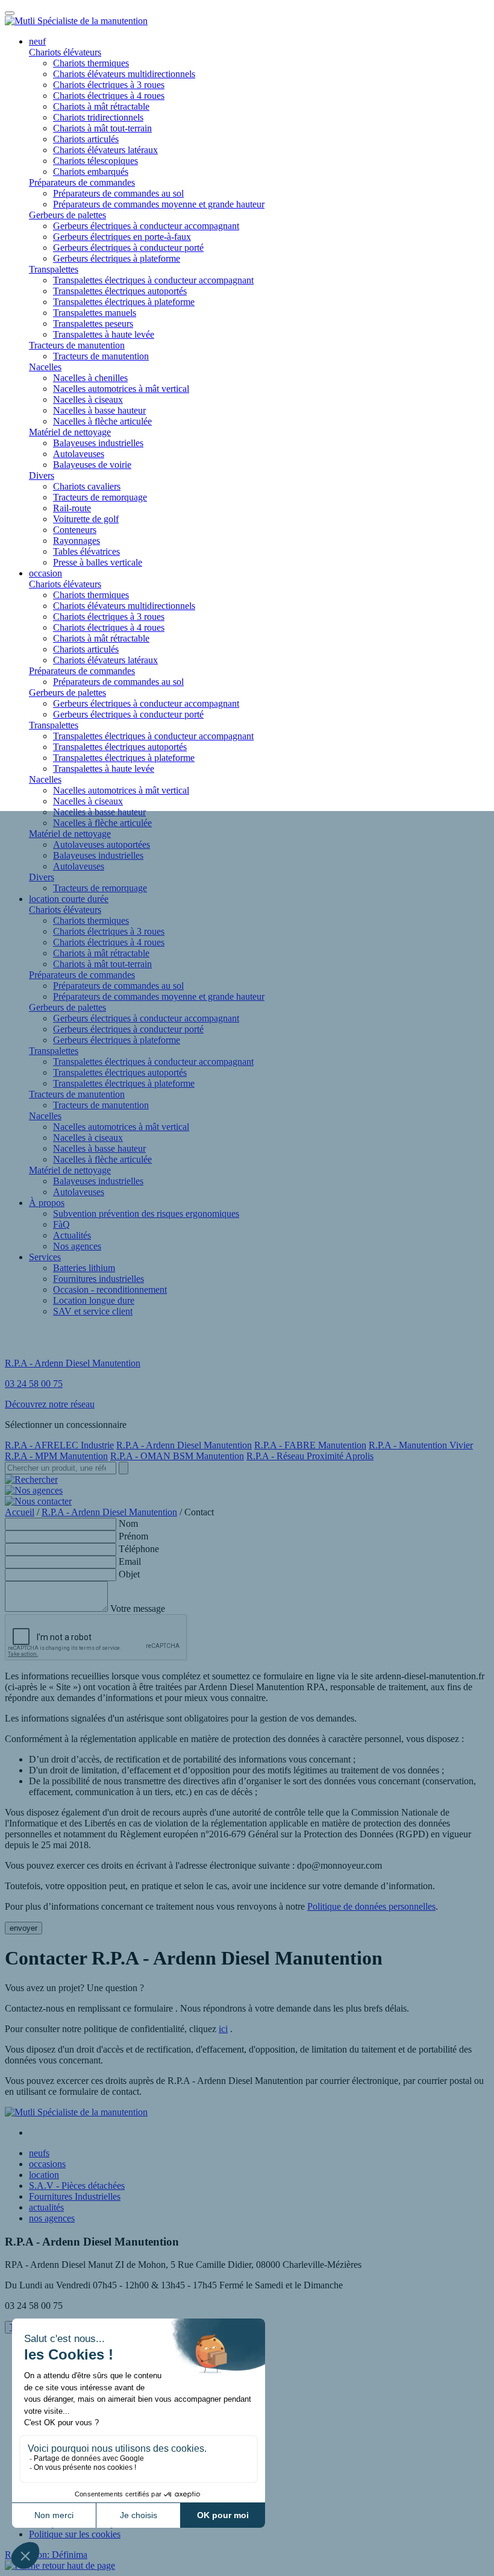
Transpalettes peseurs (93, 324)
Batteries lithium (84, 1268)
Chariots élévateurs (65, 52)
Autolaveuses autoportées (102, 844)
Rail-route (72, 508)
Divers (42, 475)
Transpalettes (54, 269)
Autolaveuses (79, 454)
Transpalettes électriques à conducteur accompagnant (153, 280)
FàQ (61, 1224)
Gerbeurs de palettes (67, 215)
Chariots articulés (86, 139)
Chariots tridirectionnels (98, 117)
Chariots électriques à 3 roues (109, 85)
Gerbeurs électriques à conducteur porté (128, 248)
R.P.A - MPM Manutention (56, 1456)
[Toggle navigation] (10, 13)
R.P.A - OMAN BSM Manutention (177, 1456)
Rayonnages (77, 541)
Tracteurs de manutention (77, 345)
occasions (47, 2164)
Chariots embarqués (91, 172)
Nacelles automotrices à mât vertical (121, 389)
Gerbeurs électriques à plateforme (117, 258)
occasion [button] (45, 573)
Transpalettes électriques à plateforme (124, 302)
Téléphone (139, 1549)
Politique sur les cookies (75, 2534)
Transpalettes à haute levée (104, 334)
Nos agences (77, 1246)
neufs (39, 2153)
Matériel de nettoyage (70, 432)
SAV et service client (93, 1311)
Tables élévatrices (86, 551)
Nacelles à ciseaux (88, 399)
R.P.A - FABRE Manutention (310, 1445)
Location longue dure (94, 1300)
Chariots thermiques (91, 63)
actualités (46, 2207)
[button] (60, 2565)
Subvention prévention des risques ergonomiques (146, 1214)
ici (223, 2029)
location (44, 2175)
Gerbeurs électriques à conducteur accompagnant (146, 226)
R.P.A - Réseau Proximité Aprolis (310, 1456)
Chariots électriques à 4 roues (109, 96)
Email (130, 1561)
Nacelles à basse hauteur (99, 410)
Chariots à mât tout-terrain (102, 128)
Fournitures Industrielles (75, 2196)
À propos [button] (47, 1203)
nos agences (52, 2218)
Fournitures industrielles (98, 1279)
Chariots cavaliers (87, 486)
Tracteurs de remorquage (100, 497)
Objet (129, 1574)
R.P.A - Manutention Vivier (421, 1445)
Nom (128, 1523)
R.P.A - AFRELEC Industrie (59, 1445)
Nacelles (45, 367)
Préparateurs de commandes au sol (118, 193)
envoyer (23, 1928)
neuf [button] (37, 41)
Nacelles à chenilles (90, 378)
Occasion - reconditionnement (110, 1290)
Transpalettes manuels (95, 313)
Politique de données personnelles (371, 1906)
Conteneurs (75, 530)
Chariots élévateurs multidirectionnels (124, 74)
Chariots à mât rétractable (101, 106)
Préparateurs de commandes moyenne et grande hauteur (159, 204)
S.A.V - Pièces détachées (77, 2186)
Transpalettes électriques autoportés (120, 291)
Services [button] (45, 1257)
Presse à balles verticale (98, 562)
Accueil (20, 1512)
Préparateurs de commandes (82, 182)
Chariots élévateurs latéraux (105, 150)
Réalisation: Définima (46, 2555)
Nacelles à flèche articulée (102, 421)
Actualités (72, 1235)
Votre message (138, 1608)
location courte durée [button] (69, 899)
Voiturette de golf (86, 519)
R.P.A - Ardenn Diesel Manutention (184, 1445)
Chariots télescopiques (95, 161)
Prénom (133, 1536)
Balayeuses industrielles (98, 443)
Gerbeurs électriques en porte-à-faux (122, 237)
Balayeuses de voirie (92, 465)
